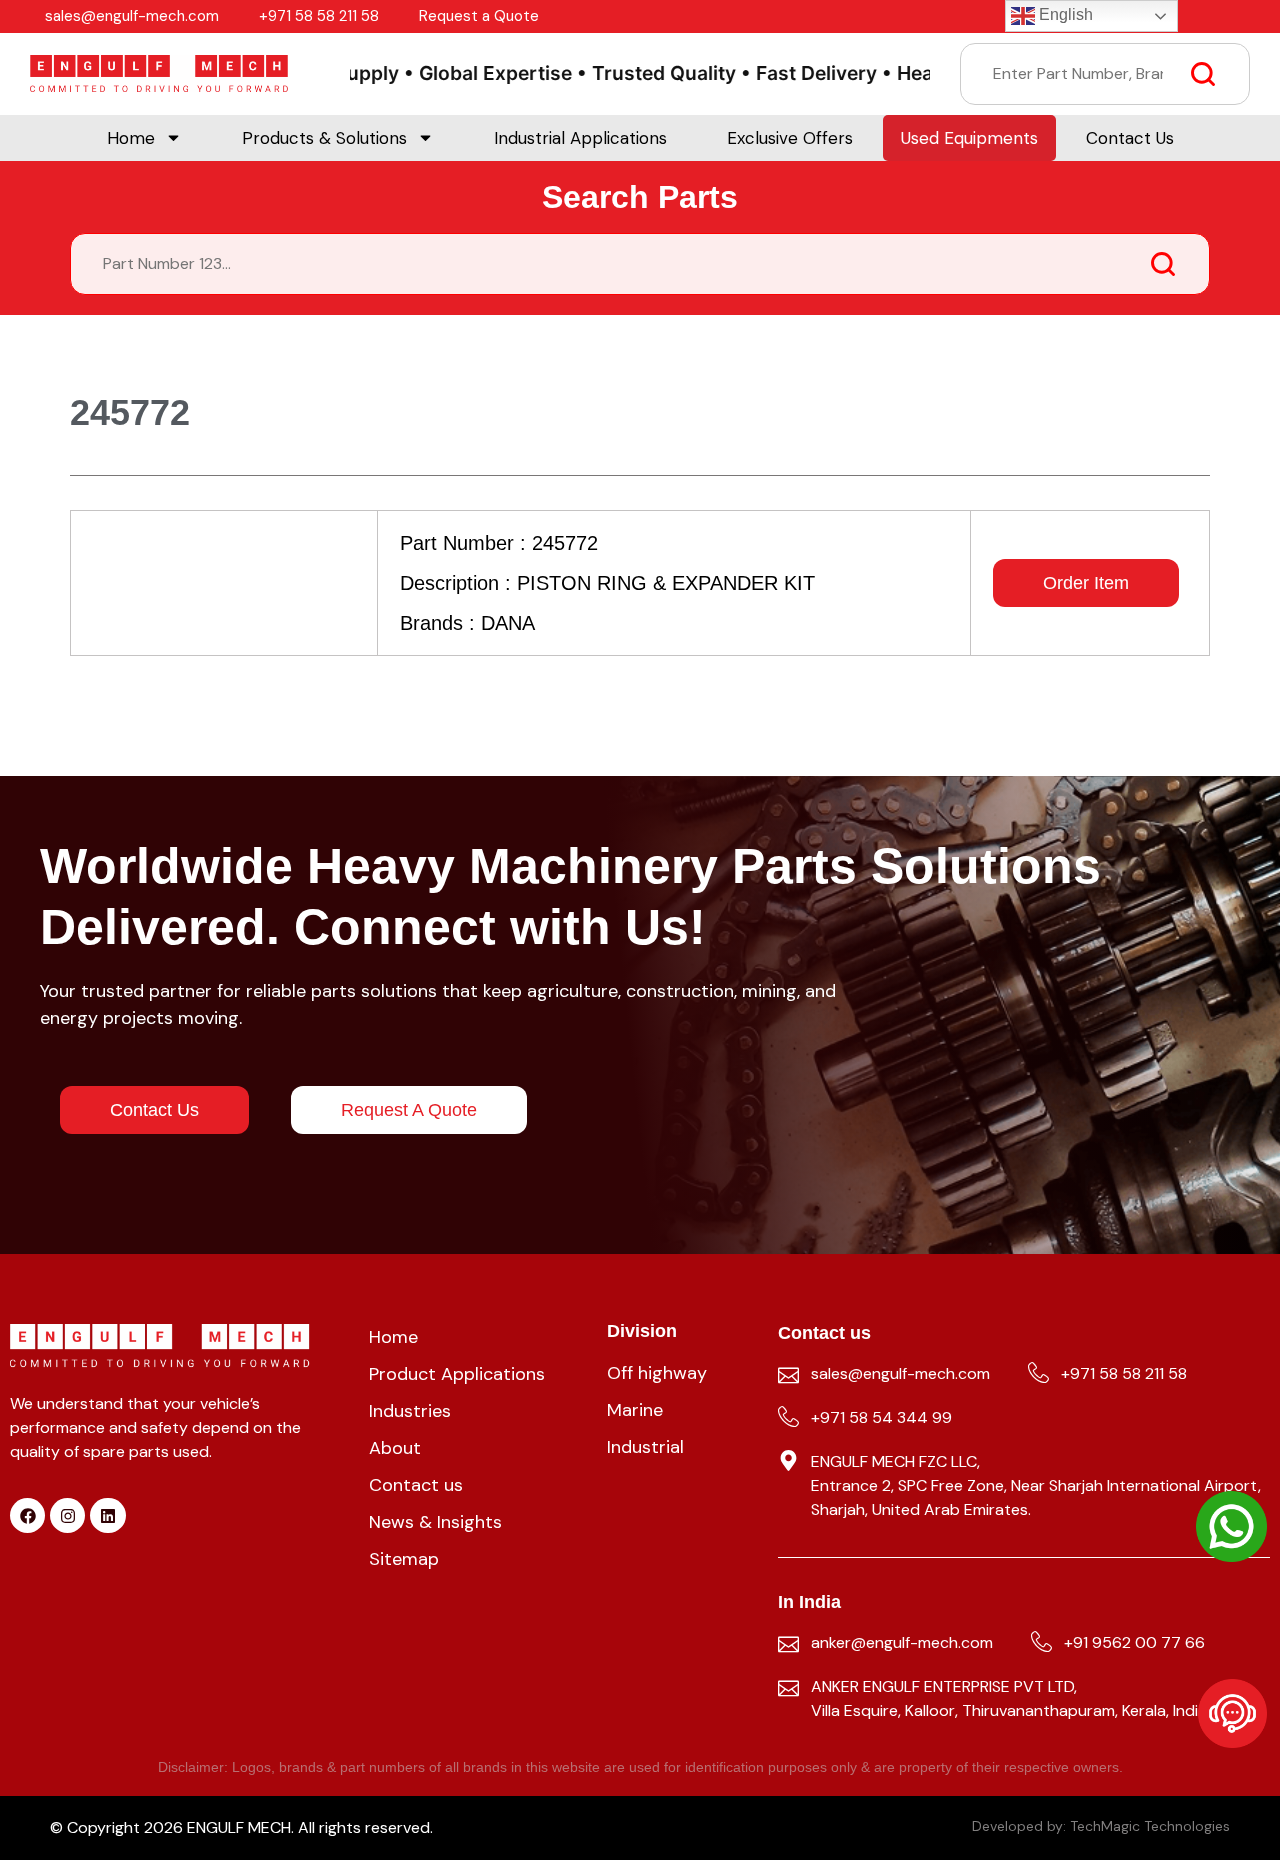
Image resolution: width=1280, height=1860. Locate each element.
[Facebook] (27, 1515)
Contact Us (1130, 138)
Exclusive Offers (790, 138)
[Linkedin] (107, 1515)
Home (131, 138)
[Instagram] (67, 1515)
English (1064, 14)
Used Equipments (969, 138)
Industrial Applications (580, 138)
